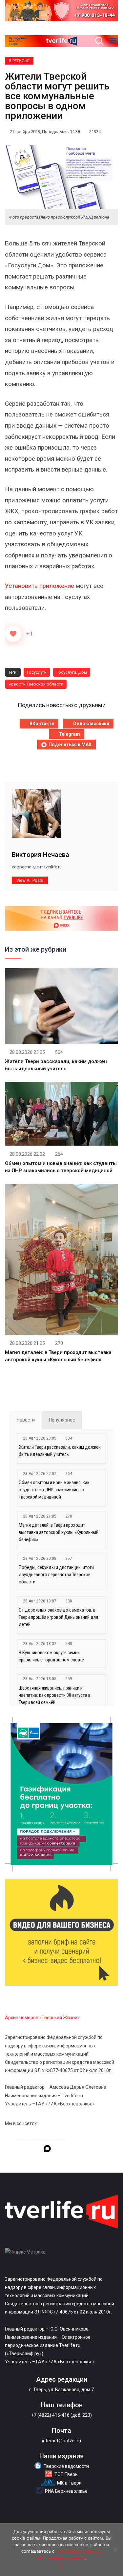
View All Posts (30, 880)
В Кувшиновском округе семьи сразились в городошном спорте (51, 1656)
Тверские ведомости (66, 2466)
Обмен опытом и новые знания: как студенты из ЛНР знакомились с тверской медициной (54, 1490)
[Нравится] (13, 634)
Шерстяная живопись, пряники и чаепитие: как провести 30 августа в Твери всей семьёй (55, 1695)
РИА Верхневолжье (66, 2491)
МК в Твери (69, 2483)
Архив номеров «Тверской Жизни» (42, 2018)
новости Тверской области (36, 684)
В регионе (19, 61)
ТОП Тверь (66, 2474)
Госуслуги (37, 672)
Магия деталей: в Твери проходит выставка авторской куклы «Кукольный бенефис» (59, 1532)
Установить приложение (40, 586)
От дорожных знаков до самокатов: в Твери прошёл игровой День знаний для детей (58, 1617)
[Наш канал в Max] (47, 2150)
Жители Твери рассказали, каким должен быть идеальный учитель (60, 1451)
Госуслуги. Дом (72, 672)
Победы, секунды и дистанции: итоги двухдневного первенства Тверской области (56, 1575)
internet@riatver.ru (61, 2441)
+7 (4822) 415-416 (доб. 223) (61, 2415)
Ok (61, 2566)
